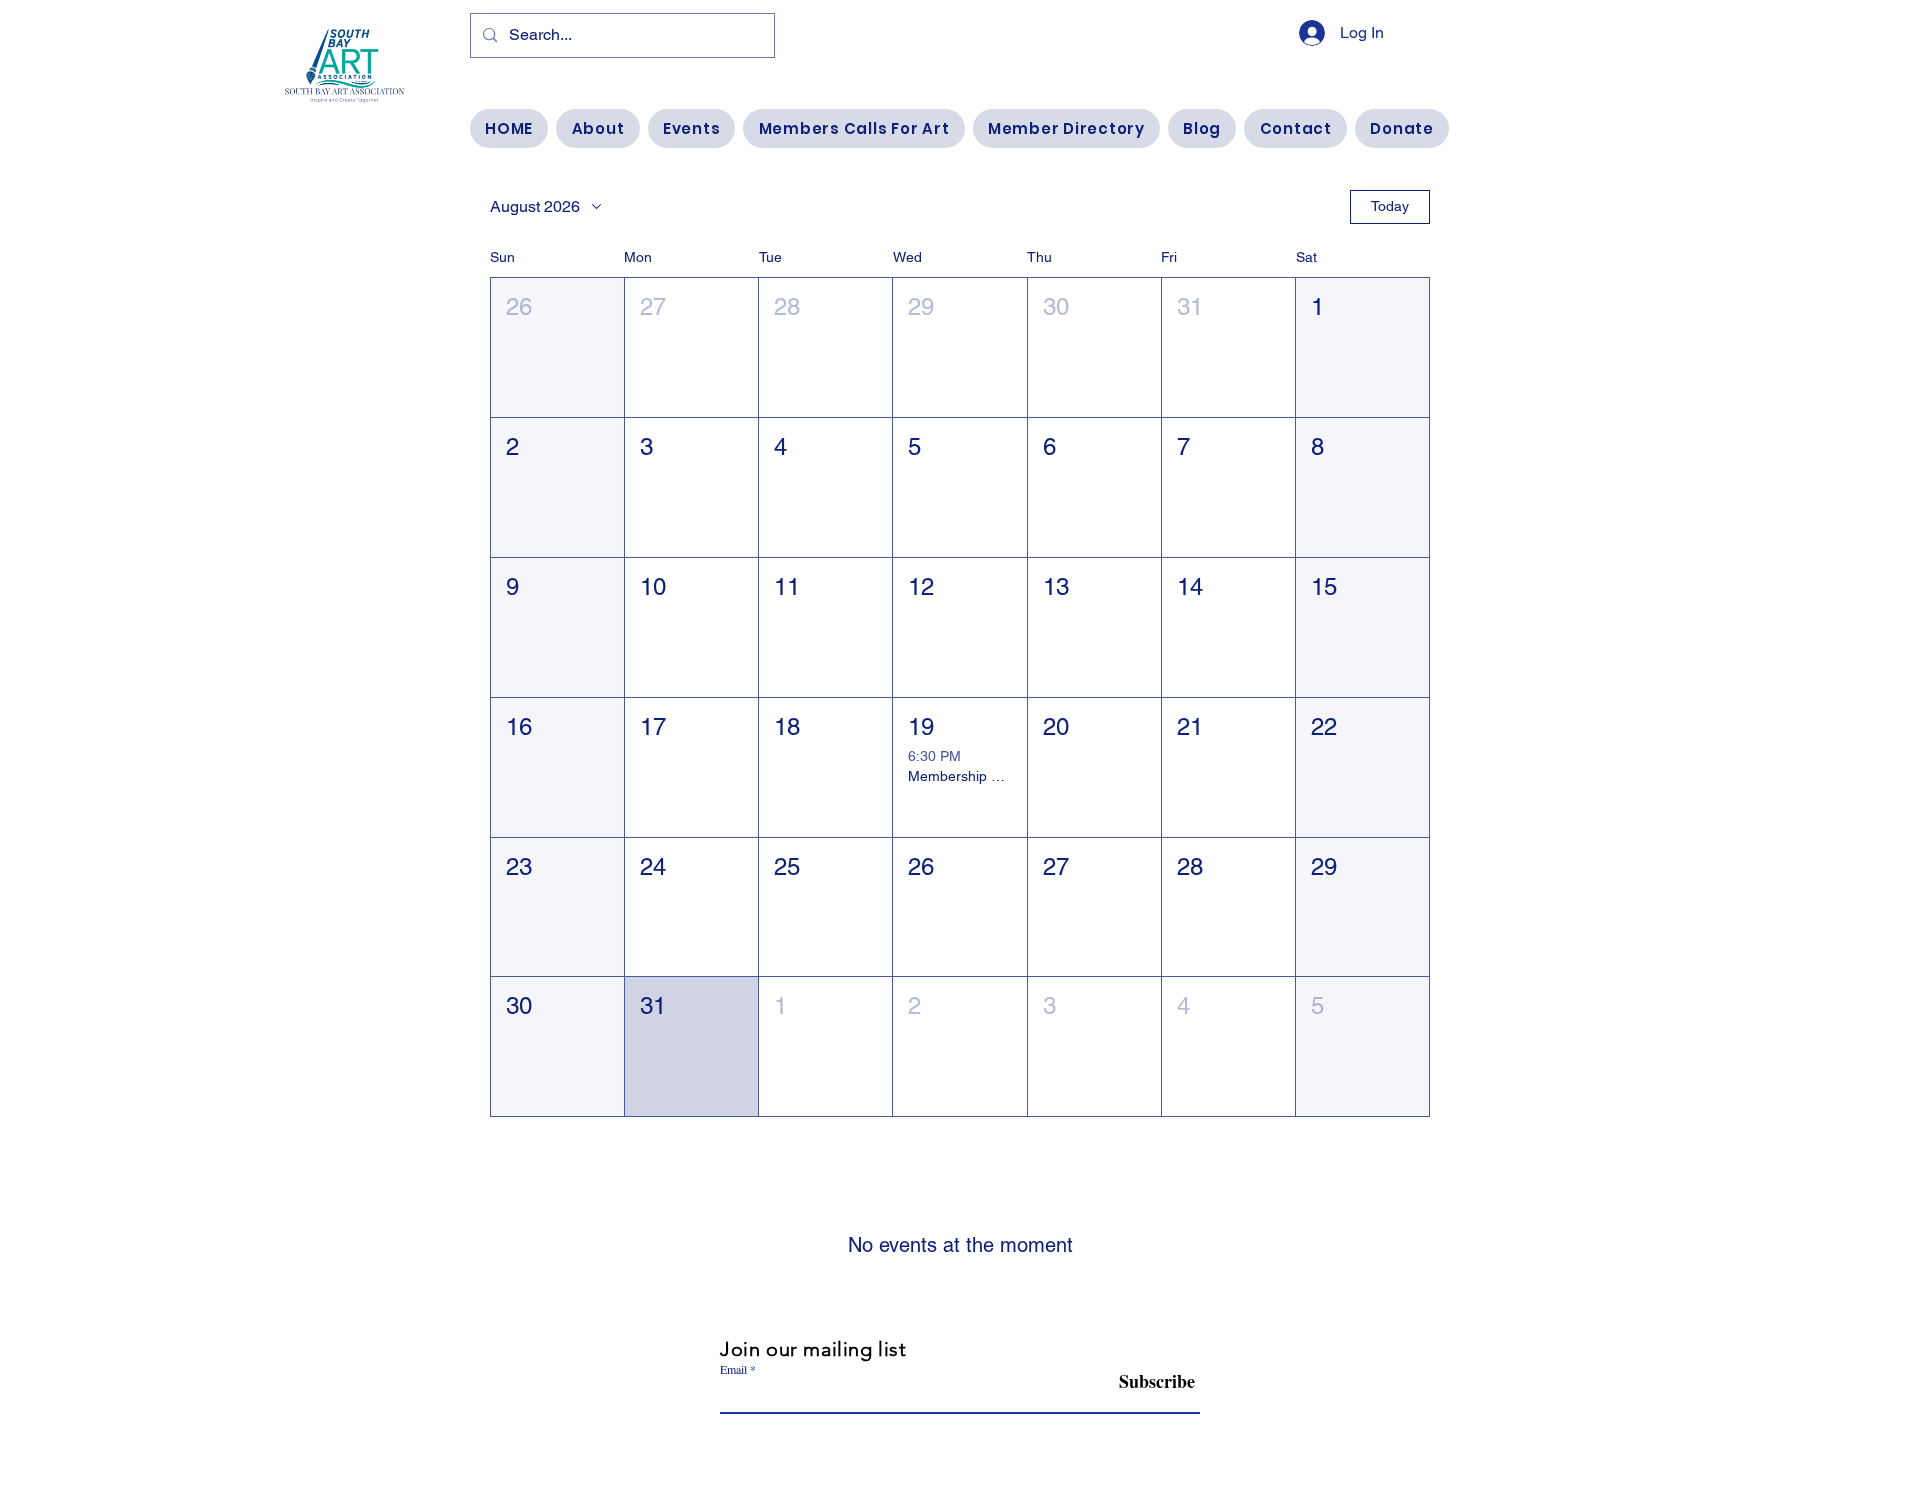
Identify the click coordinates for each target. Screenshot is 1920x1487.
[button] (557, 347)
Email (733, 1369)
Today (1390, 206)
